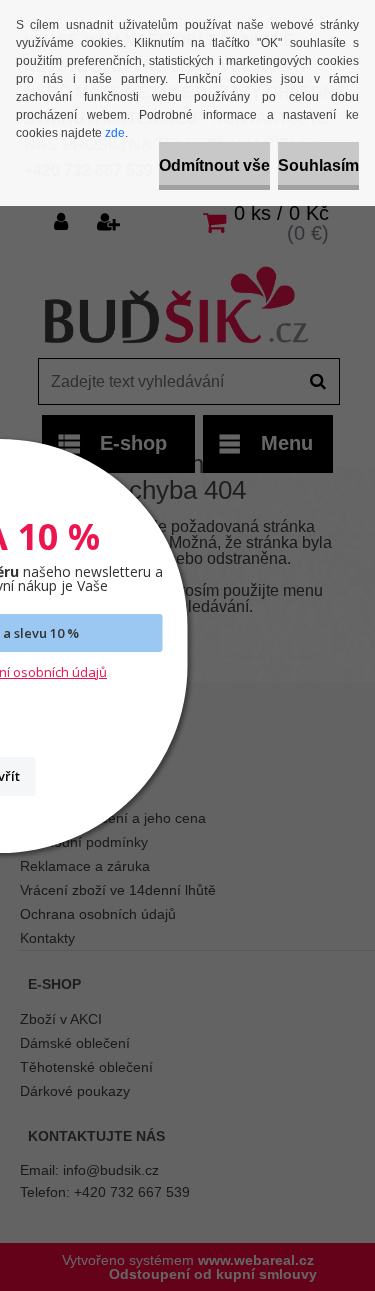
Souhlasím (318, 165)
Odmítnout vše (214, 165)
